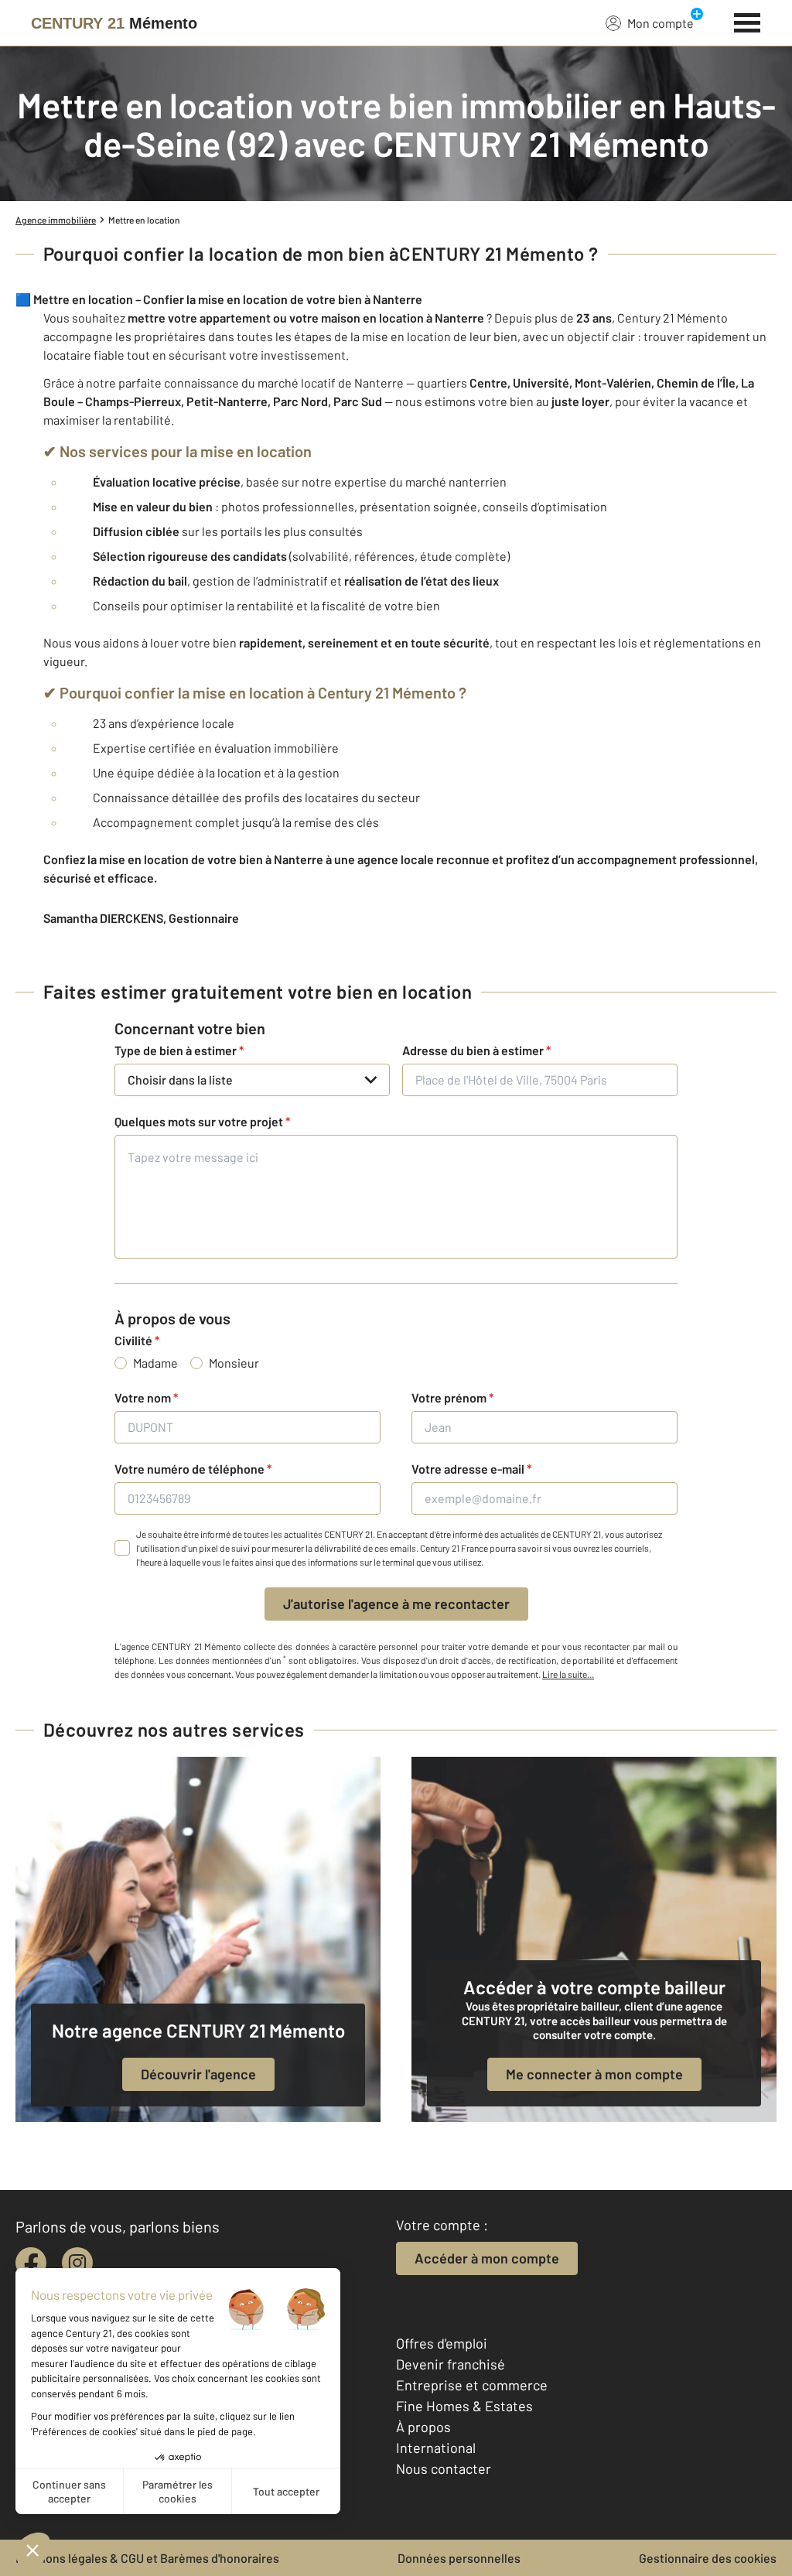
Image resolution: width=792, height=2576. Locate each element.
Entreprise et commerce (472, 2385)
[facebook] (31, 2263)
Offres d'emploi (442, 2343)
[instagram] (77, 2263)
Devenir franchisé (451, 2364)
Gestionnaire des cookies (708, 2558)
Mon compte (661, 23)
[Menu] (748, 21)
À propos (423, 2427)
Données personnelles (459, 2558)
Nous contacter (444, 2468)
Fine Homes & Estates (464, 2406)
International (436, 2448)
